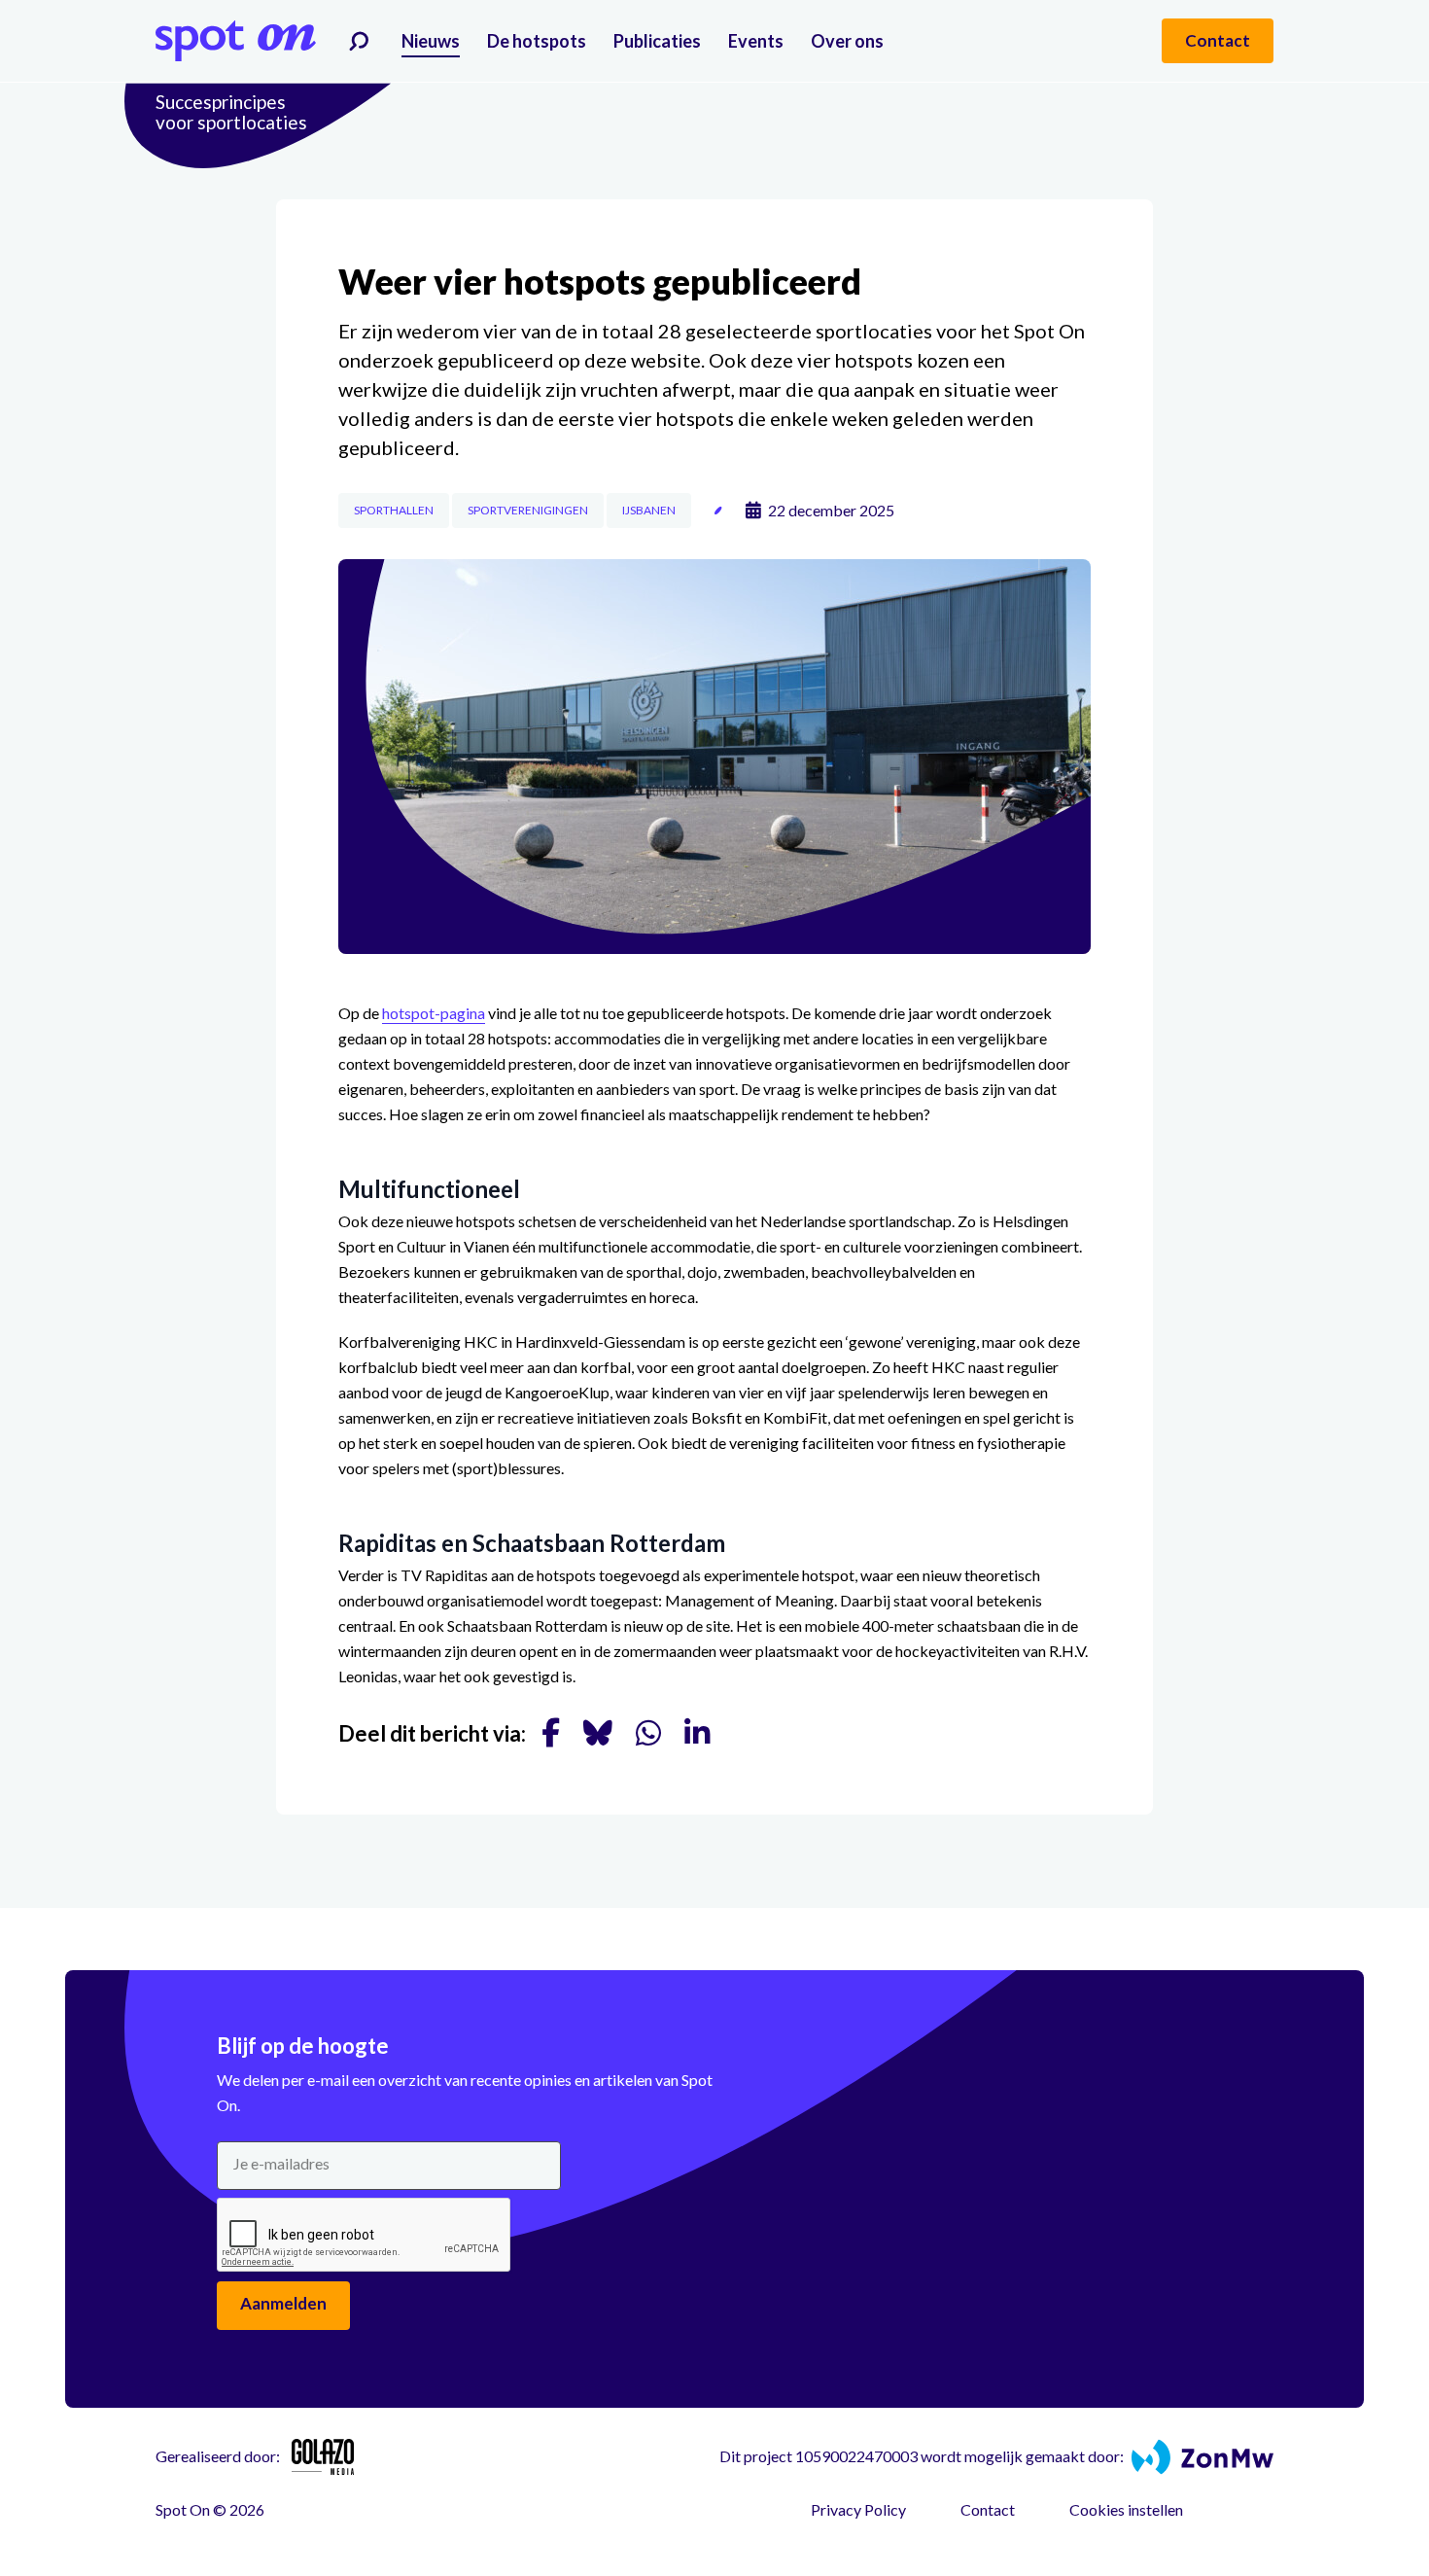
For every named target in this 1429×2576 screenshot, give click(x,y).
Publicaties (657, 41)
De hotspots (537, 41)
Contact (988, 2509)
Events (756, 41)
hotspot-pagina (434, 1013)
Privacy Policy (858, 2509)
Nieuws (431, 41)
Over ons (847, 41)
